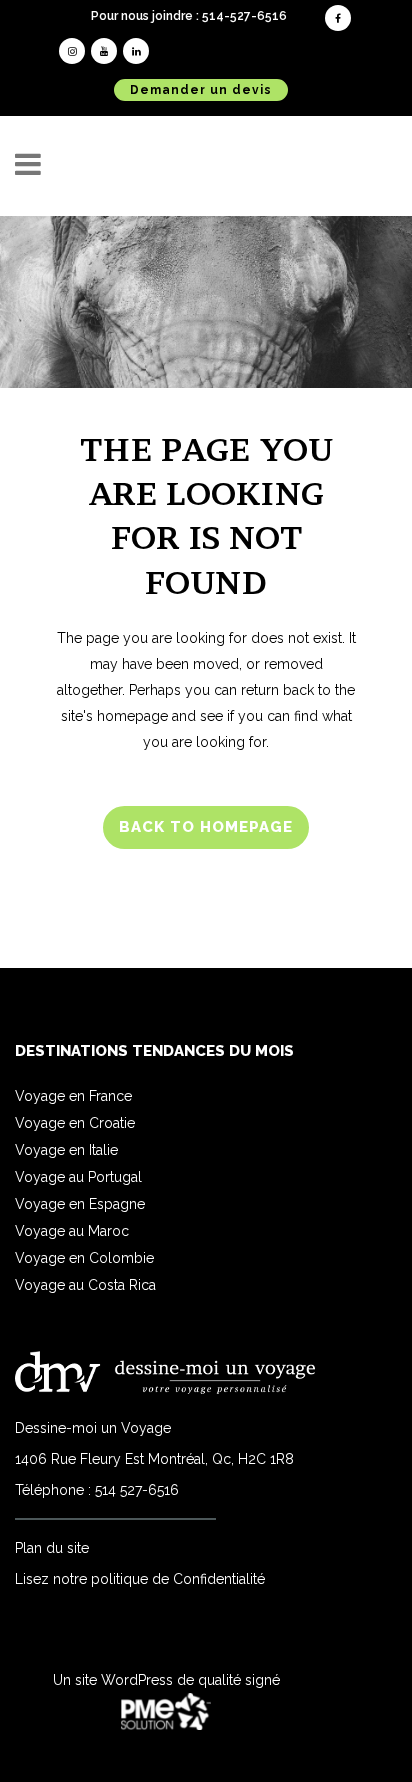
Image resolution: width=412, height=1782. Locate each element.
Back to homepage (206, 827)
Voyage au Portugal (78, 1177)
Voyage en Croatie (75, 1123)
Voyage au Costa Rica (85, 1285)
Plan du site (52, 1548)
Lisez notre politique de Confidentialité (140, 1579)
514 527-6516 (137, 1490)
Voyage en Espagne (80, 1204)
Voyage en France (73, 1096)
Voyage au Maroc (72, 1231)
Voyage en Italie (66, 1150)
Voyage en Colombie (84, 1258)
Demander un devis (201, 90)
